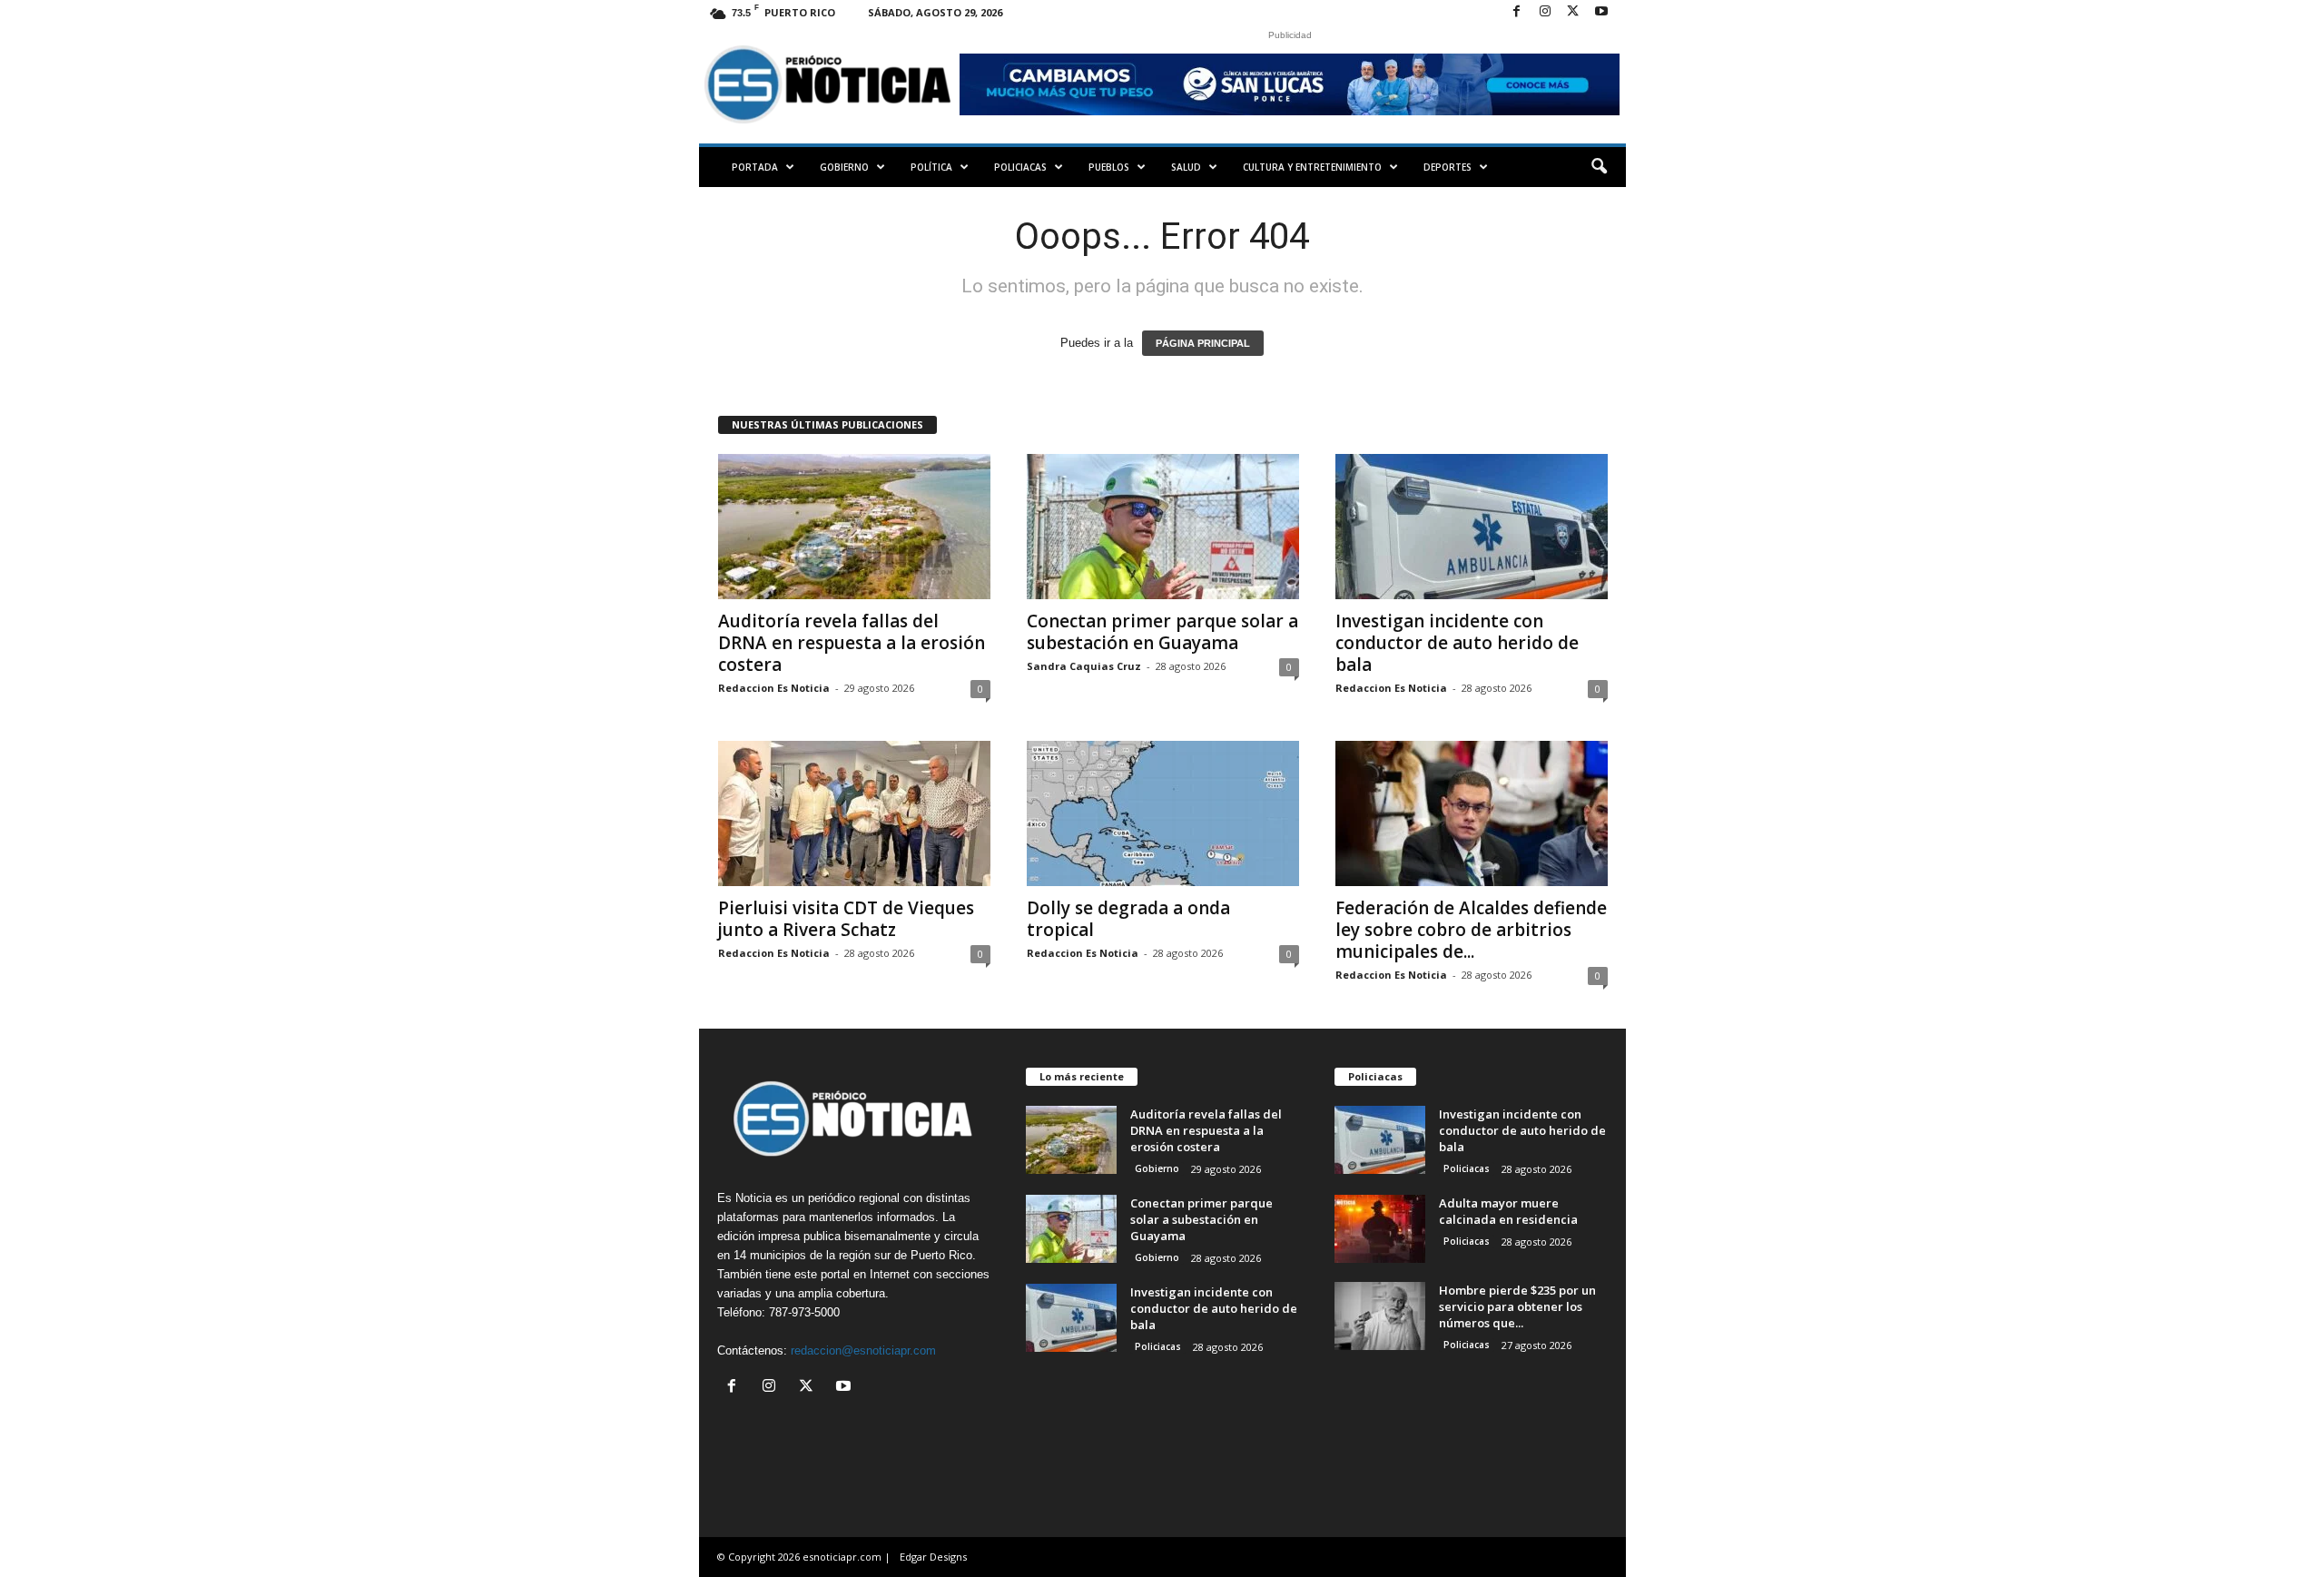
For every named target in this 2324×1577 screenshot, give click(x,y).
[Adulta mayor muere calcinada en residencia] (1380, 1229)
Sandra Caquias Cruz (1084, 666)
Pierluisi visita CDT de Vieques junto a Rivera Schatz (846, 919)
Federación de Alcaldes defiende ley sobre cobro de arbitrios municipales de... (1471, 930)
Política (931, 167)
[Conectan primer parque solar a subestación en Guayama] (1163, 527)
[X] (1573, 12)
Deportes (1448, 167)
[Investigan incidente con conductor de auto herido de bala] (1472, 527)
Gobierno (844, 167)
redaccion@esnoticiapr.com (863, 1350)
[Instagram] (1545, 12)
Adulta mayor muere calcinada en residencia (1508, 1211)
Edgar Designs (933, 1557)
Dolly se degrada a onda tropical (1128, 919)
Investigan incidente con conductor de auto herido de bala (1457, 643)
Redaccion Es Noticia (774, 688)
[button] (1599, 167)
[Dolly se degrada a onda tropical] (1163, 813)
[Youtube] (1601, 12)
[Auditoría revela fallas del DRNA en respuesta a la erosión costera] (854, 527)
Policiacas (1020, 167)
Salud (1186, 167)
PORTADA (755, 167)
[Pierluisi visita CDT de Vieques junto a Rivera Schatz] (854, 813)
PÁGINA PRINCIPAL (1203, 343)
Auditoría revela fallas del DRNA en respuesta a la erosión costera (852, 643)
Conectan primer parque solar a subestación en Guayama (1162, 632)
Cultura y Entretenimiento (1312, 167)
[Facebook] (1517, 12)
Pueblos (1109, 167)
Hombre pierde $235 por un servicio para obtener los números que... (1517, 1306)
